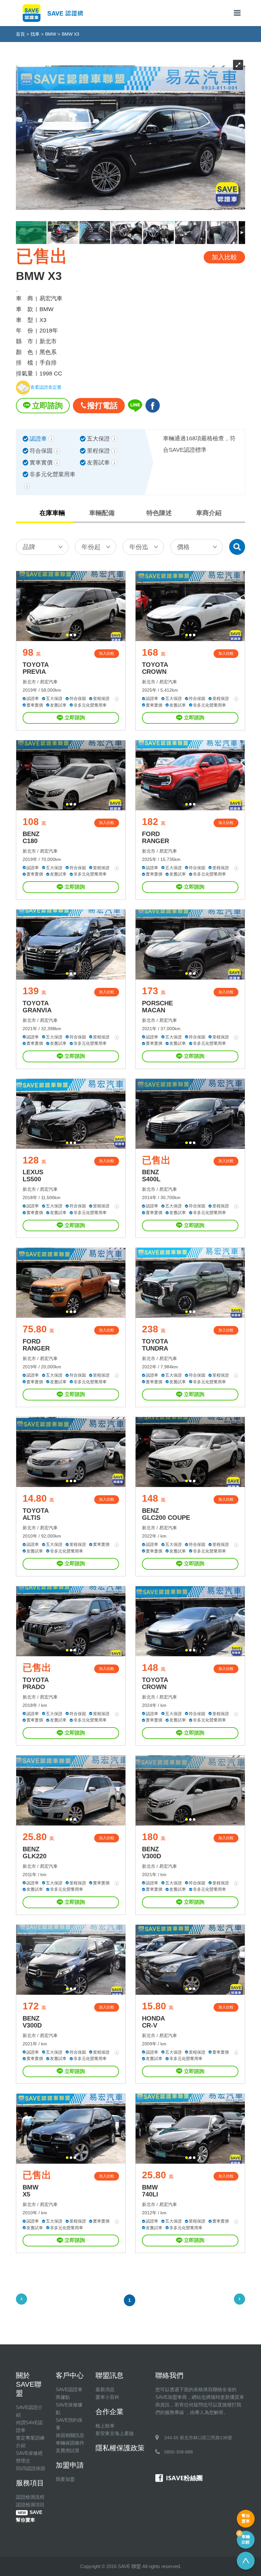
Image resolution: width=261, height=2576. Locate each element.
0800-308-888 (179, 2452)
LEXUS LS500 (33, 1176)
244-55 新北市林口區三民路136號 (198, 2438)
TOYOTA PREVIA (36, 668)
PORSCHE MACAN (157, 1007)
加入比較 (107, 653)
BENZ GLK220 (35, 1853)
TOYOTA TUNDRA (155, 1345)
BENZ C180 (31, 837)
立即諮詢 (47, 405)
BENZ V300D (152, 1853)
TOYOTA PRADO (36, 1683)
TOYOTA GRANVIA (37, 1007)
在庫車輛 (52, 513)
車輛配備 (102, 513)
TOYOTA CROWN (155, 668)
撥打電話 (102, 405)
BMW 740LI (150, 2191)
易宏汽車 (49, 682)
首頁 (20, 34)
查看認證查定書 (46, 387)
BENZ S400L (151, 1176)
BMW (51, 34)
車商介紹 (209, 513)
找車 (35, 34)
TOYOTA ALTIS (36, 1514)
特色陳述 (159, 513)
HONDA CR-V (153, 2022)
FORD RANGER (155, 837)
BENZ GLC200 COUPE (166, 1514)
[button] (67, 635)
